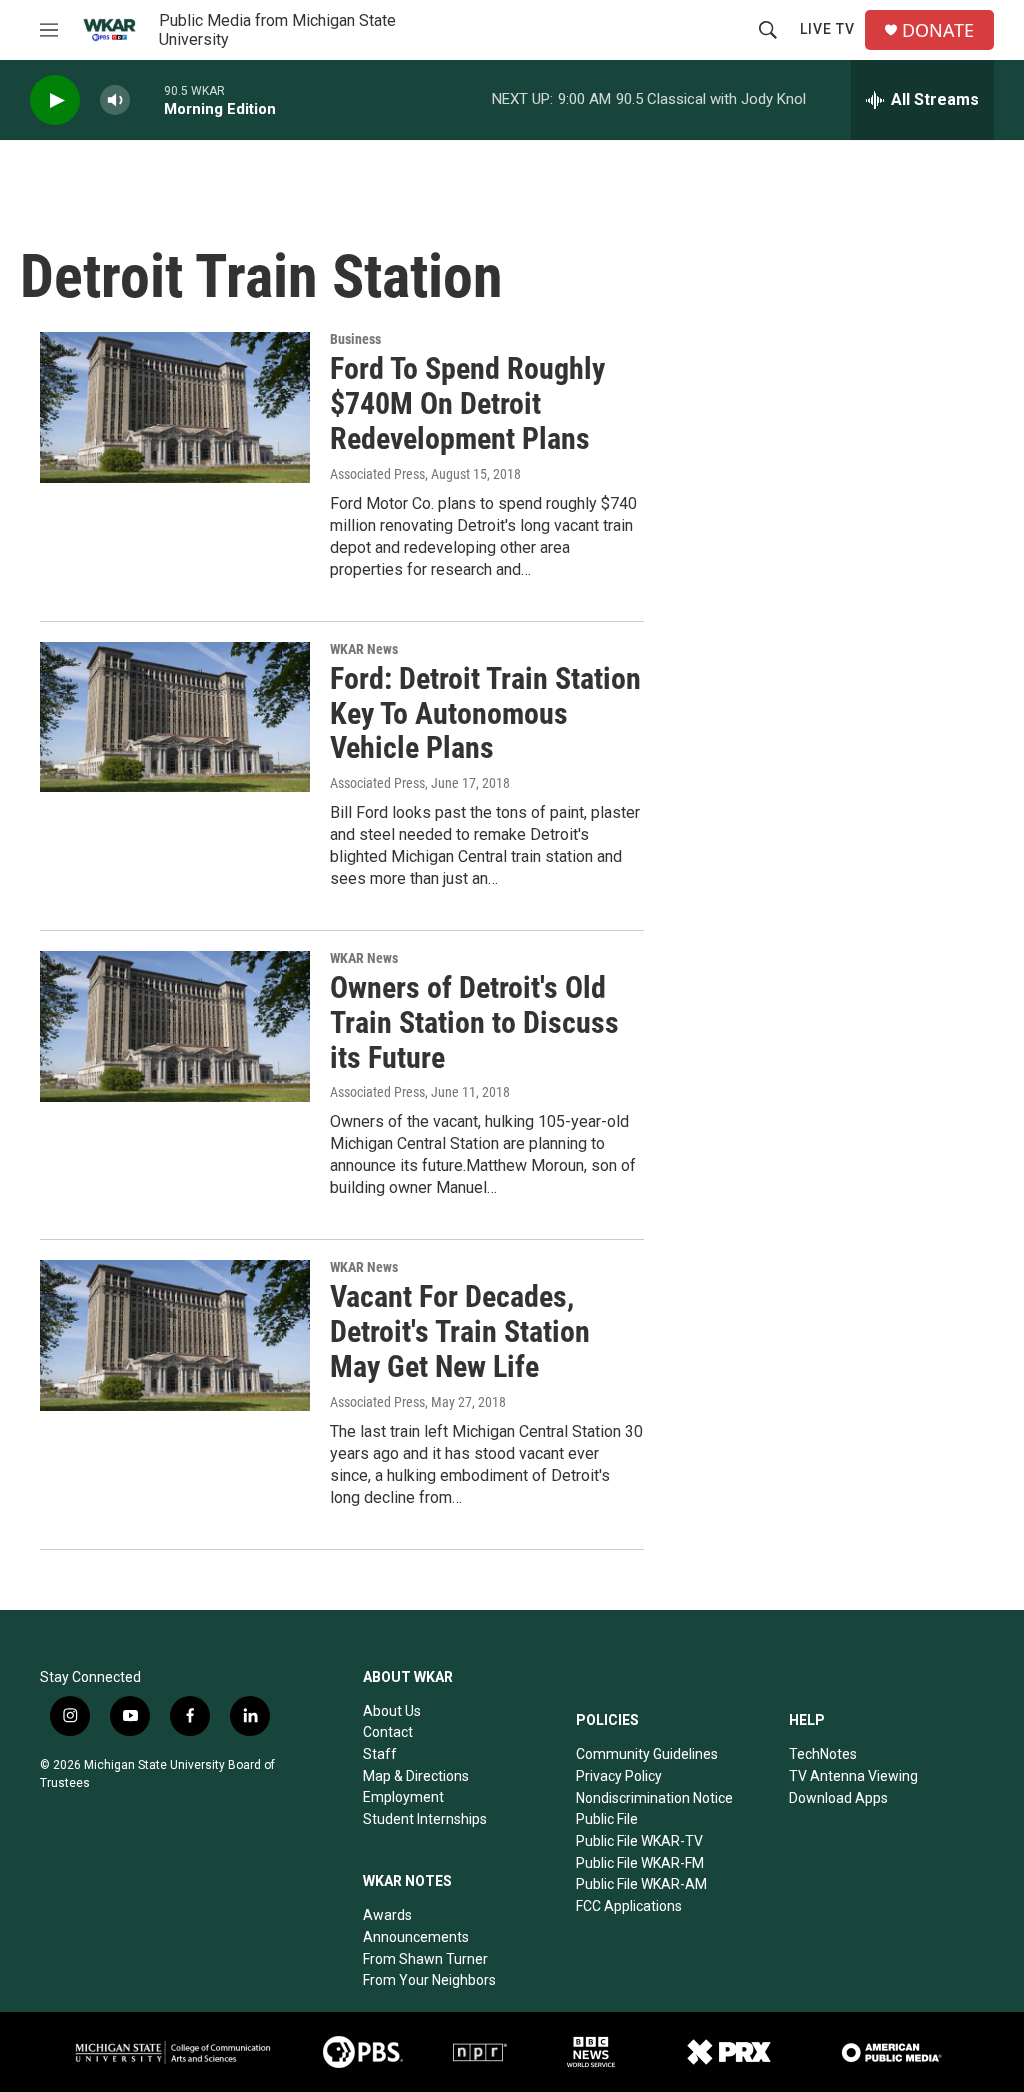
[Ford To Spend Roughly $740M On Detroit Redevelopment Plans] (175, 407)
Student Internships (425, 1819)
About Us (392, 1711)
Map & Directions (416, 1776)
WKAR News (364, 649)
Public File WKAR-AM (641, 1884)
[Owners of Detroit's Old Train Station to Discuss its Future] (175, 1026)
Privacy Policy (619, 1776)
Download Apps (838, 1798)
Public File (607, 1819)
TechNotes (823, 1754)
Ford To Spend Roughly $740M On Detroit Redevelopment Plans (467, 403)
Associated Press (377, 474)
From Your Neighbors (429, 1980)
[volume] (115, 100)
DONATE (938, 30)
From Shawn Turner (425, 1959)
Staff (380, 1754)
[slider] (147, 99)
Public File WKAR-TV (639, 1841)
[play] (55, 100)
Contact (388, 1732)
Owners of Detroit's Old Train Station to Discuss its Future (474, 1022)
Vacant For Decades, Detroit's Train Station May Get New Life (460, 1331)
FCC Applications (629, 1906)
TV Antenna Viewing (853, 1776)
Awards (387, 1915)
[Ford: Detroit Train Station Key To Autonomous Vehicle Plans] (175, 717)
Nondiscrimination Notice (654, 1798)
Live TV (827, 29)
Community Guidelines (647, 1754)
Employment (403, 1797)
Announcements (416, 1937)
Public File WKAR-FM (640, 1863)
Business (355, 339)
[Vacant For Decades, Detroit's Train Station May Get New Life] (175, 1335)
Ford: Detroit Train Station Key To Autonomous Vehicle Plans (485, 713)
